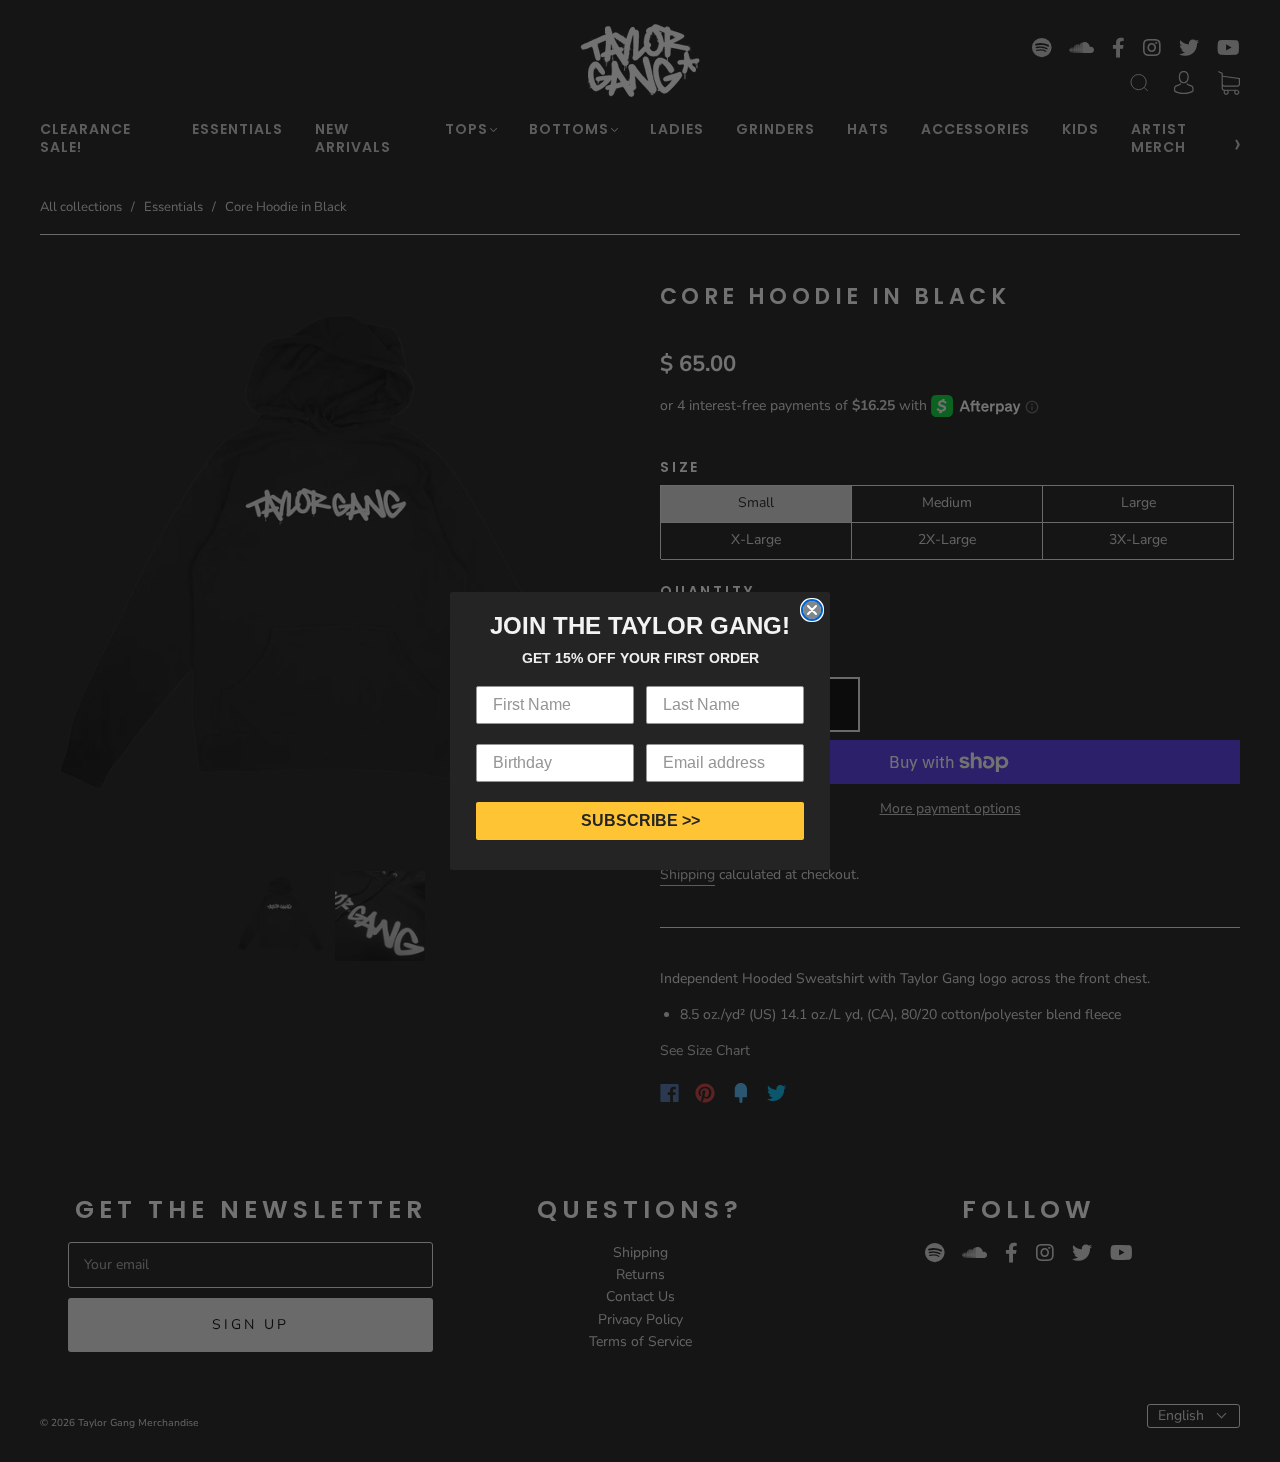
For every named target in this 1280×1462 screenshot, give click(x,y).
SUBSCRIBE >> (640, 820)
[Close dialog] (812, 610)
